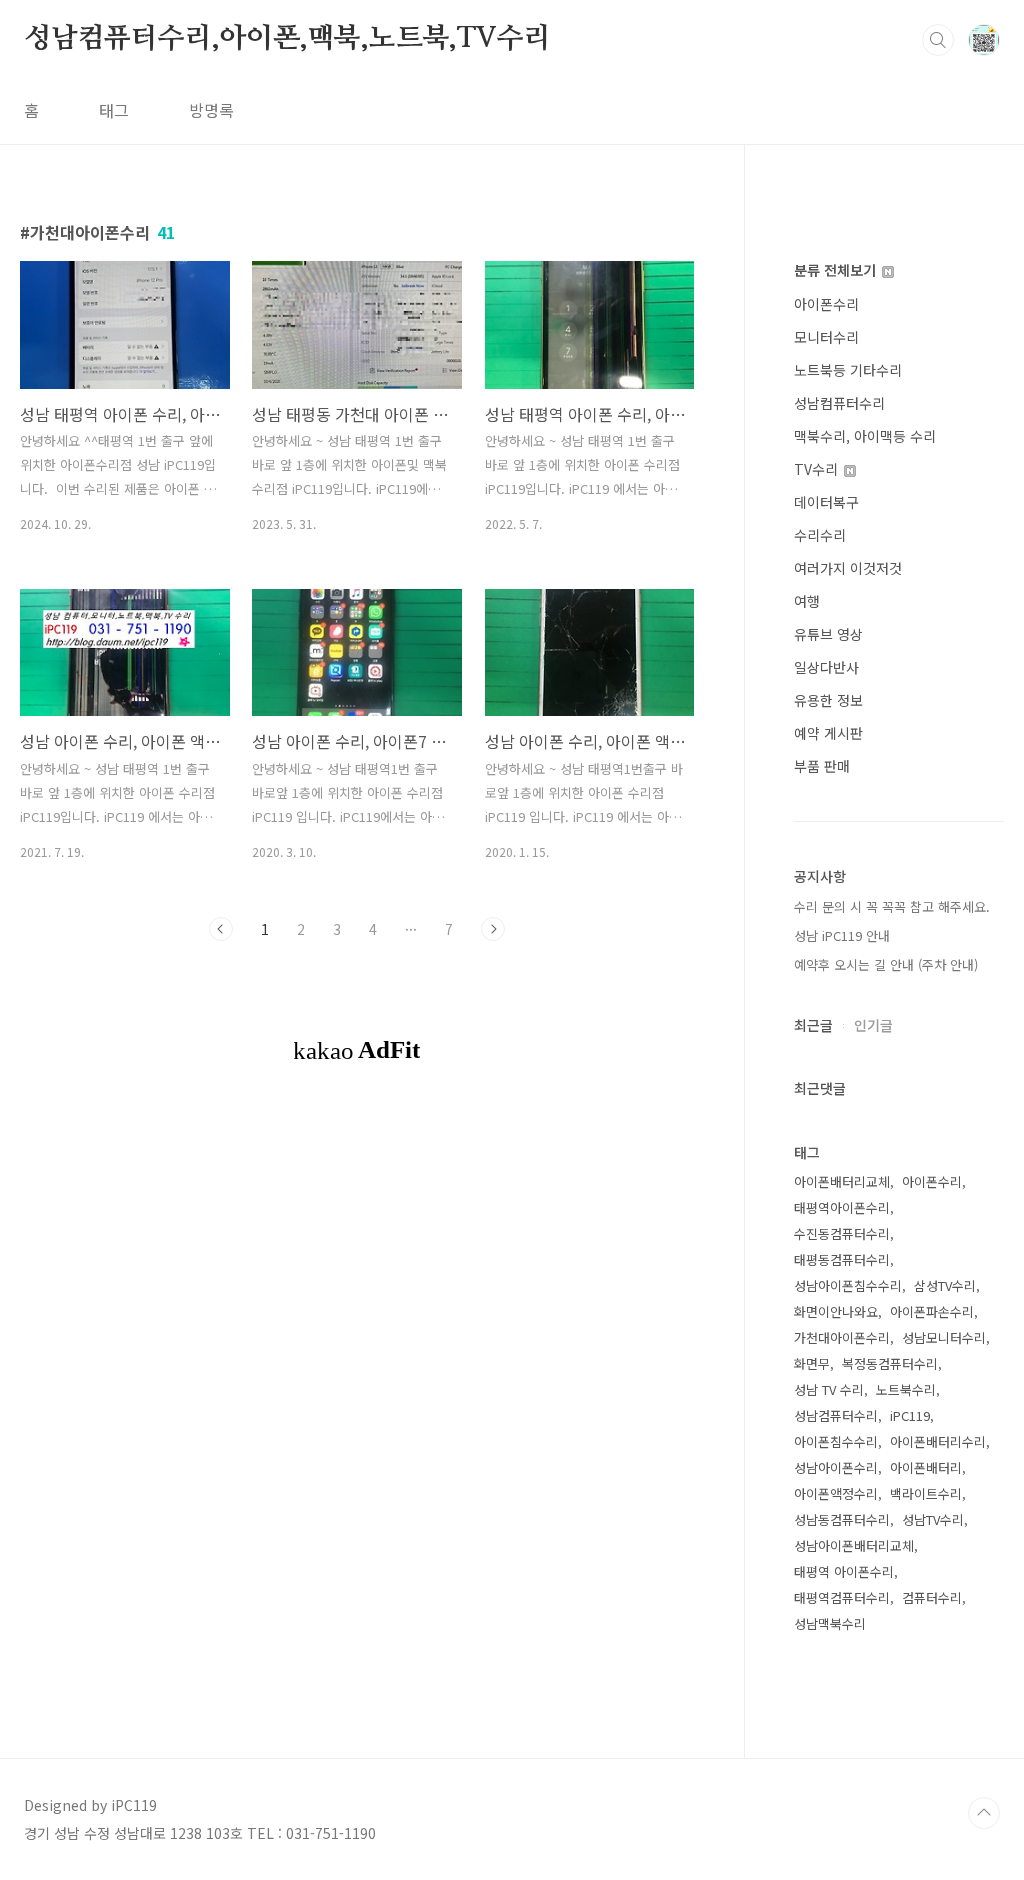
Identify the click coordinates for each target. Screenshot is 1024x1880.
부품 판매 (822, 766)
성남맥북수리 (830, 1623)
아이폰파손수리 (932, 1311)
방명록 (211, 110)
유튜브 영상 (828, 634)
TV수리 (818, 469)
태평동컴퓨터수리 (842, 1259)
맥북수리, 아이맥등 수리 (865, 436)
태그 (114, 110)
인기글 (873, 1025)
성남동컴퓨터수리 (842, 1519)
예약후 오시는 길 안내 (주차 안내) (886, 964)
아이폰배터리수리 (938, 1441)
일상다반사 (826, 667)
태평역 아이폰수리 (844, 1571)
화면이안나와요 (836, 1311)
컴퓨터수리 (932, 1597)
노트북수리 (906, 1389)
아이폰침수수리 (836, 1441)
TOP (984, 1813)
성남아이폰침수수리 (848, 1285)
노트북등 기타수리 (848, 370)
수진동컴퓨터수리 (842, 1233)
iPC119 (910, 1415)
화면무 (812, 1363)
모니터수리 (826, 337)
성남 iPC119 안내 (842, 935)
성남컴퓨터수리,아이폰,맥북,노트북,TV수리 (287, 39)
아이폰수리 (826, 304)
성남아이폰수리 (836, 1467)
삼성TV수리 (945, 1285)
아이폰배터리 (926, 1467)
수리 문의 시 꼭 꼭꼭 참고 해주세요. (892, 906)
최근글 (813, 1025)
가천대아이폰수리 (842, 1337)
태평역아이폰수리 (842, 1207)
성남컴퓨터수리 (839, 403)
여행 (807, 601)
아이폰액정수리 (836, 1493)
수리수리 (820, 535)
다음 (493, 929)
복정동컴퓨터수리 (890, 1363)
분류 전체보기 (837, 270)
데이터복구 (826, 502)
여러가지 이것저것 (848, 568)
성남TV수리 (933, 1519)
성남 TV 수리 (829, 1389)
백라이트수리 (926, 1493)
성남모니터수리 (944, 1337)
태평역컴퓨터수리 (842, 1597)
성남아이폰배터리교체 (854, 1545)
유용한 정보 (828, 700)
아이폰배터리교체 (842, 1181)
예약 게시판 (828, 733)
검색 (938, 40)
